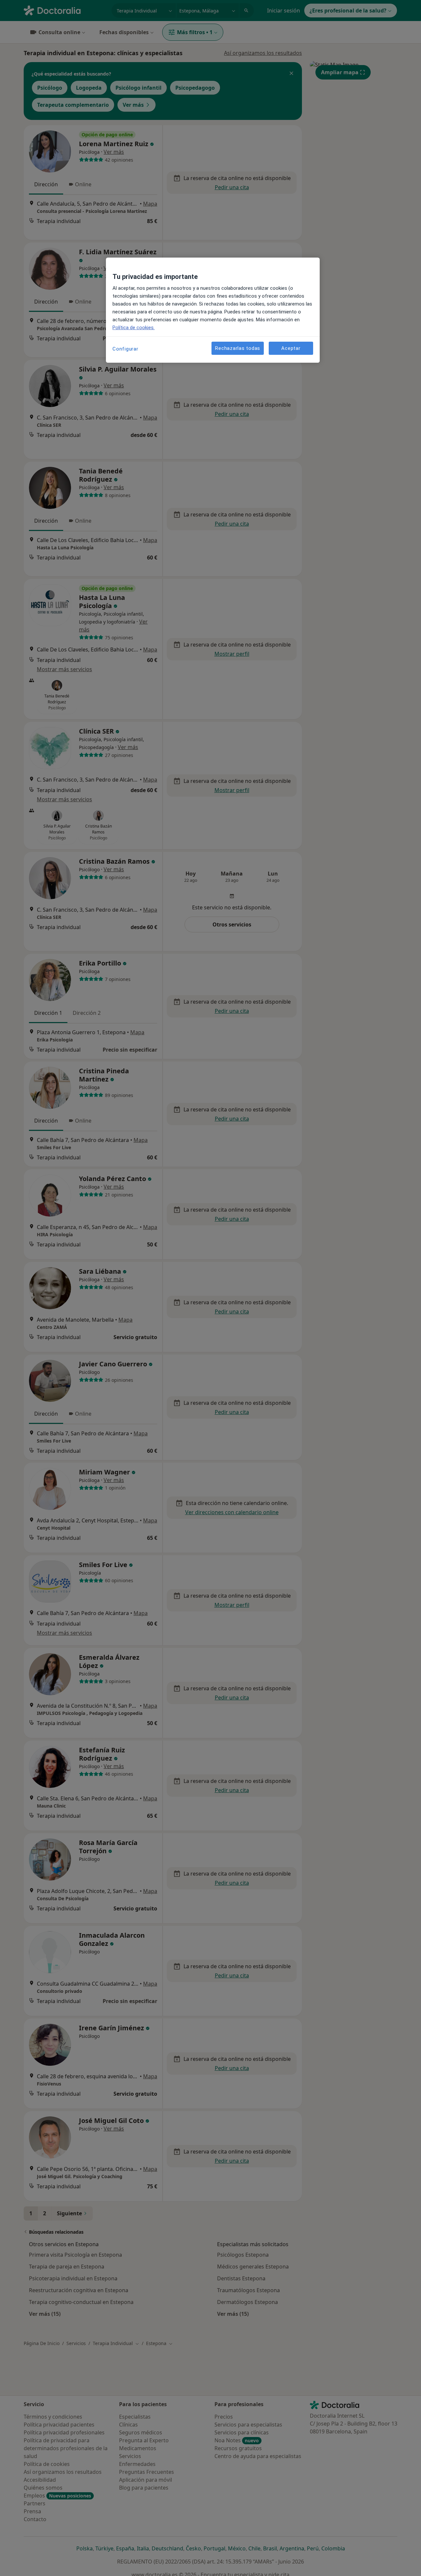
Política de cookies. (134, 328)
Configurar (125, 349)
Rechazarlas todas (238, 348)
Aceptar (291, 348)
